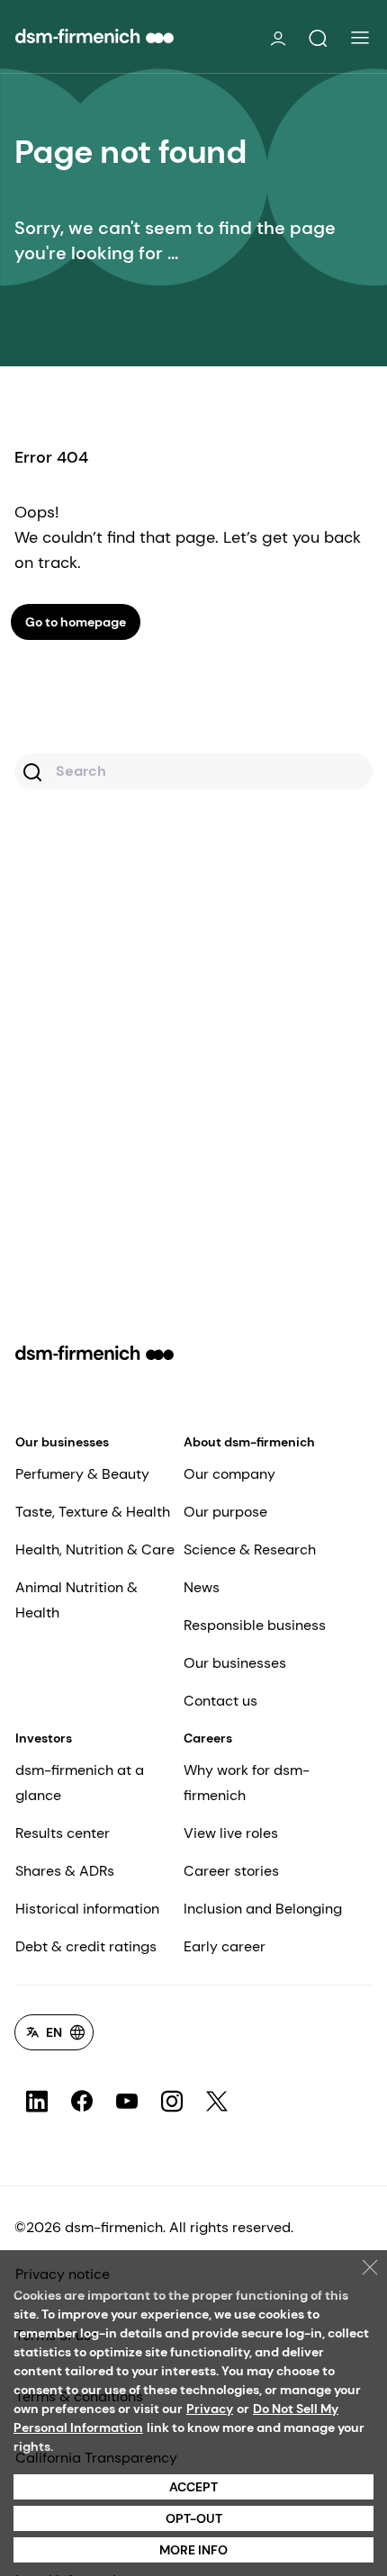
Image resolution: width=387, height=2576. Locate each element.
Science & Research (250, 1549)
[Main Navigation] (360, 38)
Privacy (210, 2409)
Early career (225, 1946)
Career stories (231, 1871)
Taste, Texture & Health (93, 1512)
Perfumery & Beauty (82, 1474)
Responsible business (255, 1625)
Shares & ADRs (65, 1871)
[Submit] (35, 774)
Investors (44, 1738)
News (202, 1587)
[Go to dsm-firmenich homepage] (94, 36)
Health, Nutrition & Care (95, 1549)
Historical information (87, 1909)
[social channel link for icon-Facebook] (82, 2102)
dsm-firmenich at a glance (80, 1783)
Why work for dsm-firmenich (247, 1783)
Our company (229, 1474)
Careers (208, 1738)
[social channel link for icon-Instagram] (172, 2102)
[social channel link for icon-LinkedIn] (37, 2102)
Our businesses (62, 1442)
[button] (318, 39)
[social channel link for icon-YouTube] (127, 2102)
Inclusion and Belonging (263, 1909)
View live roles (231, 1833)
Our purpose (225, 1512)
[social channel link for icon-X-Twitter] (217, 2102)
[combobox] (193, 771)
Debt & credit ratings (86, 1946)
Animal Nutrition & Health (76, 1600)
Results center (63, 1833)
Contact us (220, 1701)
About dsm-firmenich (249, 1442)
